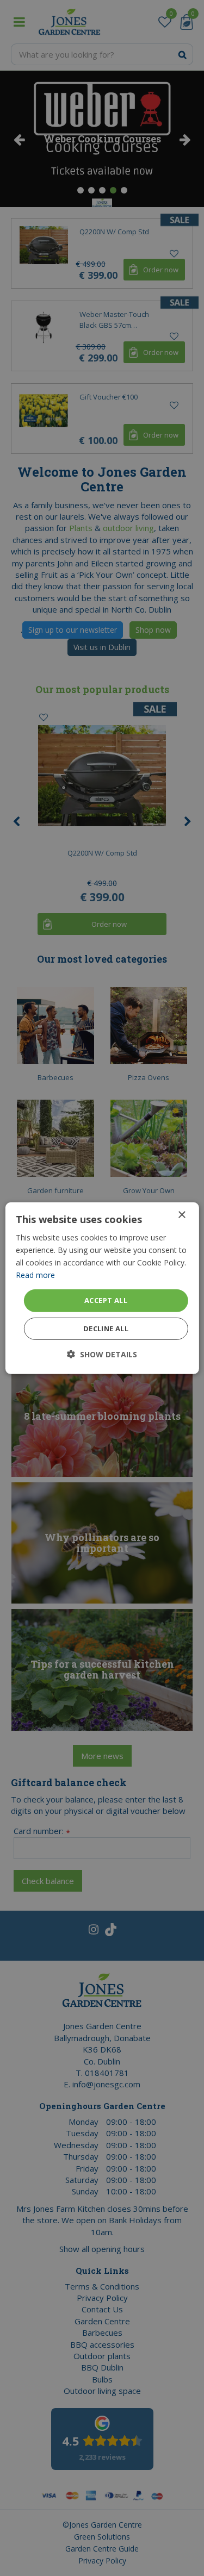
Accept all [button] (106, 1300)
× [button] (181, 1215)
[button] (102, 1354)
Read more (35, 1275)
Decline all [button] (106, 1328)
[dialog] (102, 1288)
